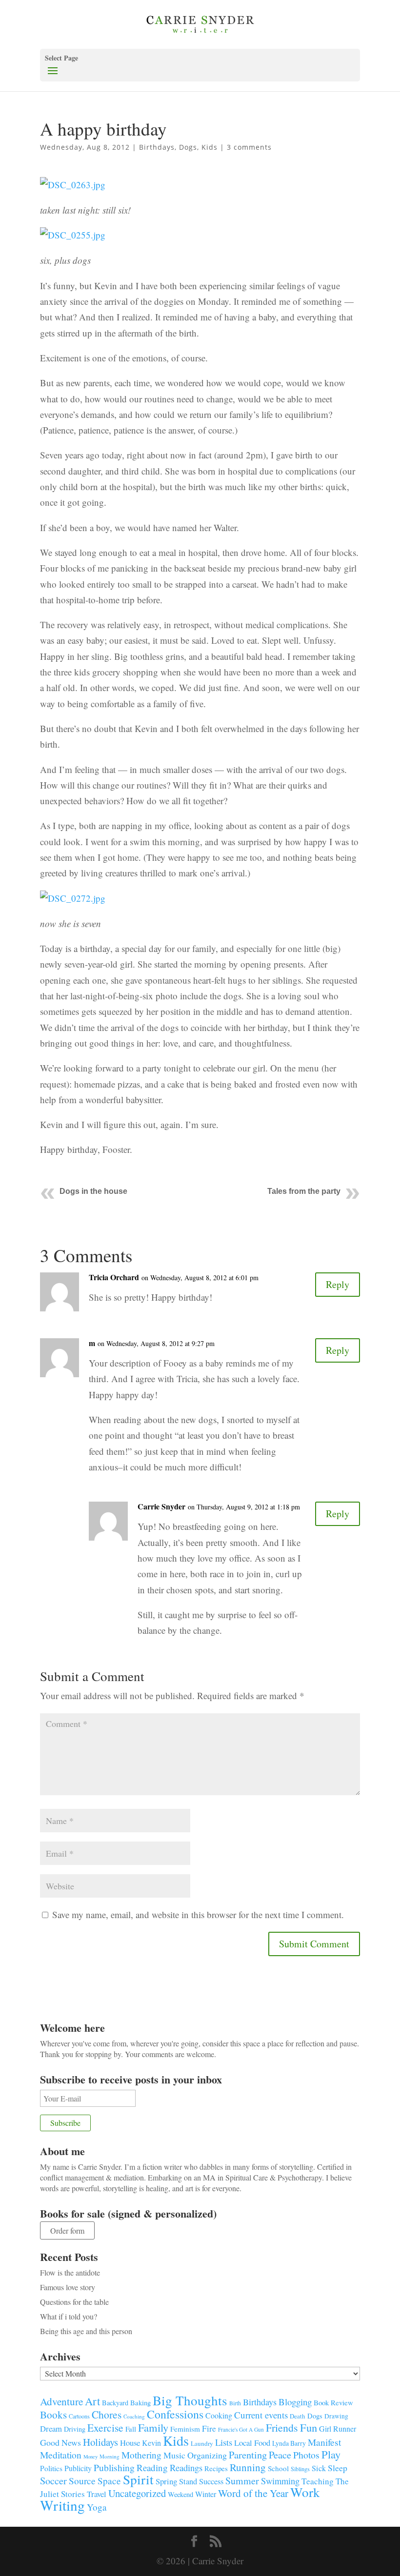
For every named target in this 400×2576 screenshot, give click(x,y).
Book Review (333, 2402)
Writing (62, 2505)
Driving (75, 2429)
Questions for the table (74, 2302)
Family (153, 2427)
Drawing (336, 2416)
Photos (306, 2455)
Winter (206, 2494)
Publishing (114, 2467)
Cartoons (79, 2416)
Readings (186, 2467)
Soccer (53, 2481)
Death (298, 2416)
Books (53, 2415)
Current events (261, 2415)
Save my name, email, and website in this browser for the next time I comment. (198, 1914)
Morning (110, 2456)
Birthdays (157, 147)
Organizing (207, 2455)
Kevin (151, 2443)
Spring (166, 2481)
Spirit (138, 2479)
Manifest (324, 2442)
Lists (224, 2442)
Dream (51, 2428)
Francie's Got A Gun (241, 2429)
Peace (280, 2455)
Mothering (141, 2455)
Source (82, 2480)
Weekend (180, 2494)
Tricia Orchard (114, 1277)
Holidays (100, 2442)
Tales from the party (304, 1191)
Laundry (202, 2443)
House (130, 2443)
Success (211, 2481)
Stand (188, 2481)
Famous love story (68, 2287)
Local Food (252, 2443)
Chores (107, 2414)
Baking (140, 2402)
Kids (210, 147)
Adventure (61, 2401)
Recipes (216, 2468)
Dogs (188, 147)
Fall (131, 2429)
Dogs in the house (93, 1191)
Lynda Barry (289, 2443)
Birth (235, 2403)
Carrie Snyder (161, 1506)
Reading (152, 2467)
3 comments (249, 147)
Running (248, 2467)
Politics (51, 2468)
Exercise (105, 2427)
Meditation (61, 2455)
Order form (67, 2230)
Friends (282, 2427)
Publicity (78, 2468)
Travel (97, 2494)
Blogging (295, 2402)
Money (90, 2457)
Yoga (97, 2507)
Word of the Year (253, 2493)
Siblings (300, 2469)
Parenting (248, 2455)
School (278, 2468)
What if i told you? (69, 2316)
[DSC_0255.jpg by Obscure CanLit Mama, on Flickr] (73, 245)
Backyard (115, 2403)
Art (92, 2401)
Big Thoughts (190, 2400)
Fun (309, 2427)
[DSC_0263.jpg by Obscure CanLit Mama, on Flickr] (73, 194)
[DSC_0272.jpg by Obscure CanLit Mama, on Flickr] (73, 908)
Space (109, 2481)
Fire (209, 2428)
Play (331, 2454)
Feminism (185, 2429)
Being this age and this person (86, 2331)
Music (174, 2455)
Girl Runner (338, 2428)
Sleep (338, 2468)
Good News (60, 2442)
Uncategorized (137, 2493)
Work (305, 2492)
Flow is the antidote (70, 2272)
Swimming (280, 2481)
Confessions (175, 2414)
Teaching (318, 2481)
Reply (338, 1284)
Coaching (134, 2416)
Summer (242, 2481)
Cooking (219, 2415)
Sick (319, 2468)
